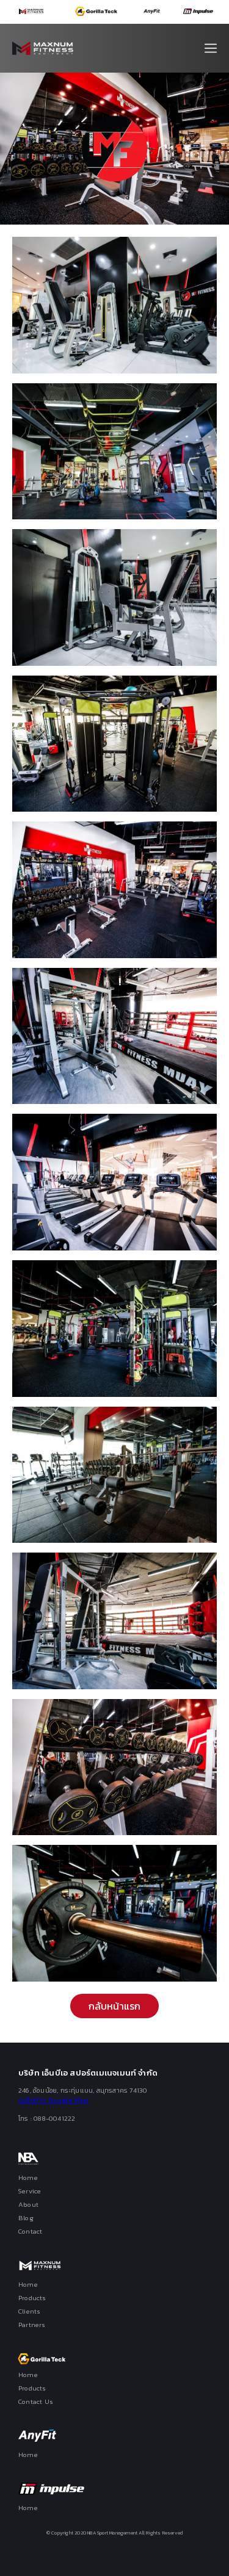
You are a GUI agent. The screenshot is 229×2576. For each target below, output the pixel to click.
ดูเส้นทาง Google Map (54, 2100)
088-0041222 (54, 2118)
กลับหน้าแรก (115, 2006)
